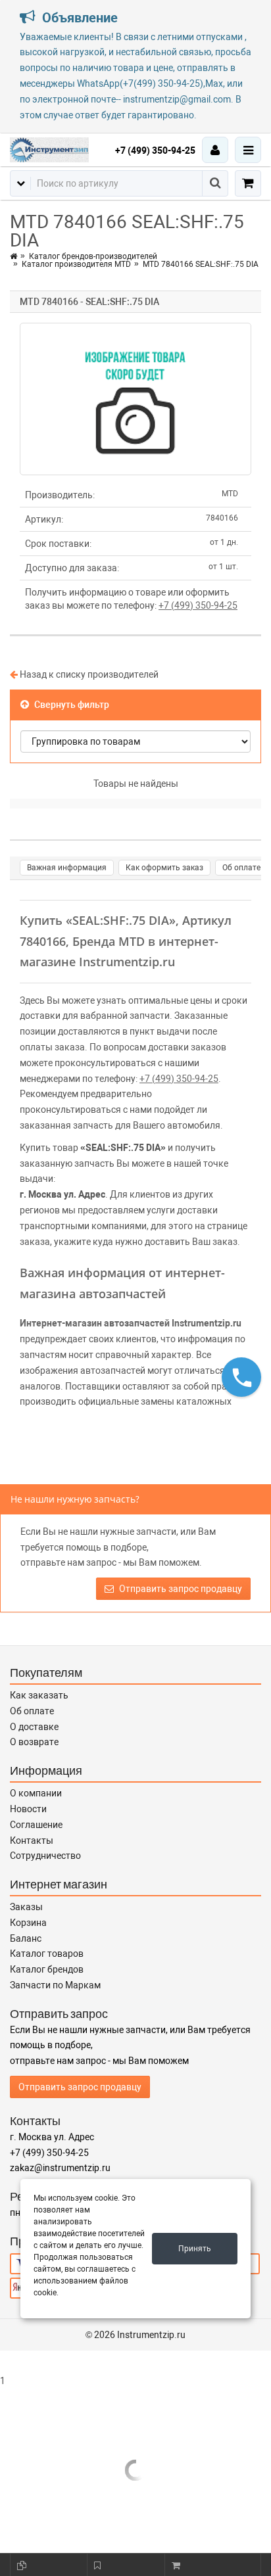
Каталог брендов (47, 1969)
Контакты (32, 1840)
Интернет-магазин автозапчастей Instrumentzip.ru (131, 1323)
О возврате (34, 1742)
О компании (36, 1793)
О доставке (34, 1727)
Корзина (28, 1923)
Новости (28, 1809)
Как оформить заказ (164, 868)
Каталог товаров (47, 1954)
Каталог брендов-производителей (93, 256)
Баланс (26, 1938)
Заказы (26, 1907)
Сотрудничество (45, 1856)
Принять (195, 2249)
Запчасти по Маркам (55, 1985)
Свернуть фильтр (71, 705)
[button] (241, 1377)
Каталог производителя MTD (76, 264)
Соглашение (36, 1825)
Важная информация (67, 868)
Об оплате (241, 868)
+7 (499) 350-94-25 (155, 151)
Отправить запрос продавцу (180, 1589)
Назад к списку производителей (88, 674)
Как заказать (39, 1695)
